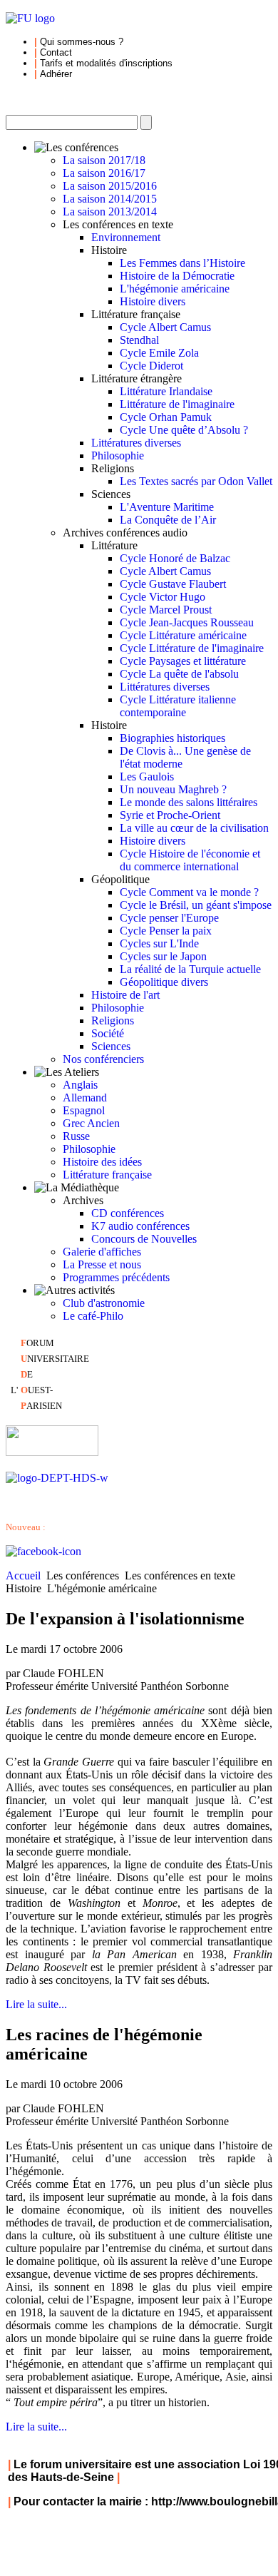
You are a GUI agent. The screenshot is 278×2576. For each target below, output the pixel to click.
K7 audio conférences (140, 1226)
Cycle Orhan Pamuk (166, 417)
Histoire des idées (102, 1162)
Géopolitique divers (164, 982)
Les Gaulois (147, 777)
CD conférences (128, 1213)
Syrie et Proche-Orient (170, 815)
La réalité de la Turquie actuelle (190, 969)
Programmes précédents (116, 1277)
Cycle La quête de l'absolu (179, 674)
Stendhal (139, 340)
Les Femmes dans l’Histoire (182, 263)
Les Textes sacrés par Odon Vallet (196, 481)
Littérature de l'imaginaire (177, 404)
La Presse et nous (102, 1264)
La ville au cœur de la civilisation (194, 828)
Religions (113, 1020)
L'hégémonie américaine (175, 289)
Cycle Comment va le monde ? (189, 892)
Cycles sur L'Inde (159, 943)
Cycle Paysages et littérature (183, 661)
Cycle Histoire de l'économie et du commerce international (190, 860)
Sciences (111, 1046)
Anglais (80, 1085)
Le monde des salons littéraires (189, 802)
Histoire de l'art (125, 995)
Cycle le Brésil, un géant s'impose (196, 905)
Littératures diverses (136, 443)
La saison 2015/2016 (110, 186)
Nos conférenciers (103, 1059)
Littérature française (107, 1175)
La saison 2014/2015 (110, 199)
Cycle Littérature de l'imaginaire (192, 648)
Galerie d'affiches (102, 1252)
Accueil (23, 1575)
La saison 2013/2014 (110, 212)
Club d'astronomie (104, 1303)
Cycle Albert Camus (165, 327)
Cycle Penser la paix (166, 931)
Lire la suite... (36, 2004)
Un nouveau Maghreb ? (173, 789)
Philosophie (118, 455)
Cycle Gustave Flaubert (173, 584)
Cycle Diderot (151, 366)
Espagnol (84, 1110)
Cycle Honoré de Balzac (175, 558)
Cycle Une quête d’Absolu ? (184, 430)
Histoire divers (153, 301)
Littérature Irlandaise (166, 391)
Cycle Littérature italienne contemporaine (178, 706)
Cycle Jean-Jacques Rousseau (187, 622)
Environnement (126, 237)
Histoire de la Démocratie (177, 276)
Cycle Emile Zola (159, 353)
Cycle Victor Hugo (163, 597)
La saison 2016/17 (104, 173)
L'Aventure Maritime (167, 507)
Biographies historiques (173, 738)
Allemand (85, 1098)
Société (108, 1033)
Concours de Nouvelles (144, 1239)
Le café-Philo (93, 1316)
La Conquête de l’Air (168, 520)
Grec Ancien (91, 1123)
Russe (76, 1136)
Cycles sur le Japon (163, 956)
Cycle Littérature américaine (183, 635)
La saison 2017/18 (104, 160)
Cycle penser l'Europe (169, 918)
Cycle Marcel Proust (166, 610)
